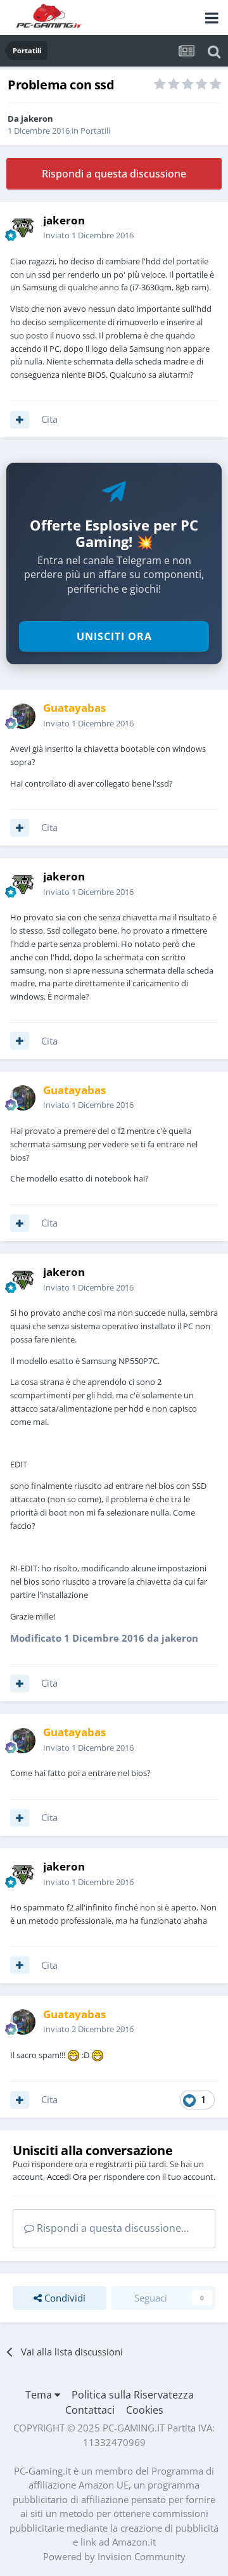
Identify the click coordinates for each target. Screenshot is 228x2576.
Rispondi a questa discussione (114, 174)
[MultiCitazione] (20, 420)
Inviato (88, 235)
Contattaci (90, 2410)
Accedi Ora (67, 2177)
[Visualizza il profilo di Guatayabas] (23, 716)
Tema (40, 2395)
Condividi (64, 2298)
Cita (49, 419)
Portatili (95, 131)
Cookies (145, 2410)
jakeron (37, 119)
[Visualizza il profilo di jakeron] (23, 228)
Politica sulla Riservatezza (133, 2395)
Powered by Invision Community (114, 2556)
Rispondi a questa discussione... (111, 2228)
